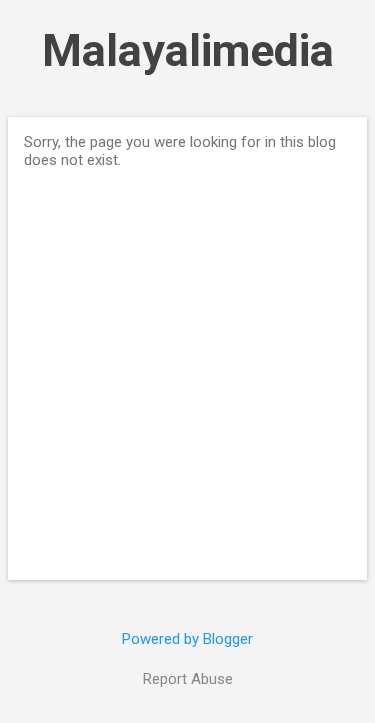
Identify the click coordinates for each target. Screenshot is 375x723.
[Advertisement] (187, 366)
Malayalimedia (188, 50)
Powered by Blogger (187, 639)
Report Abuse (188, 679)
